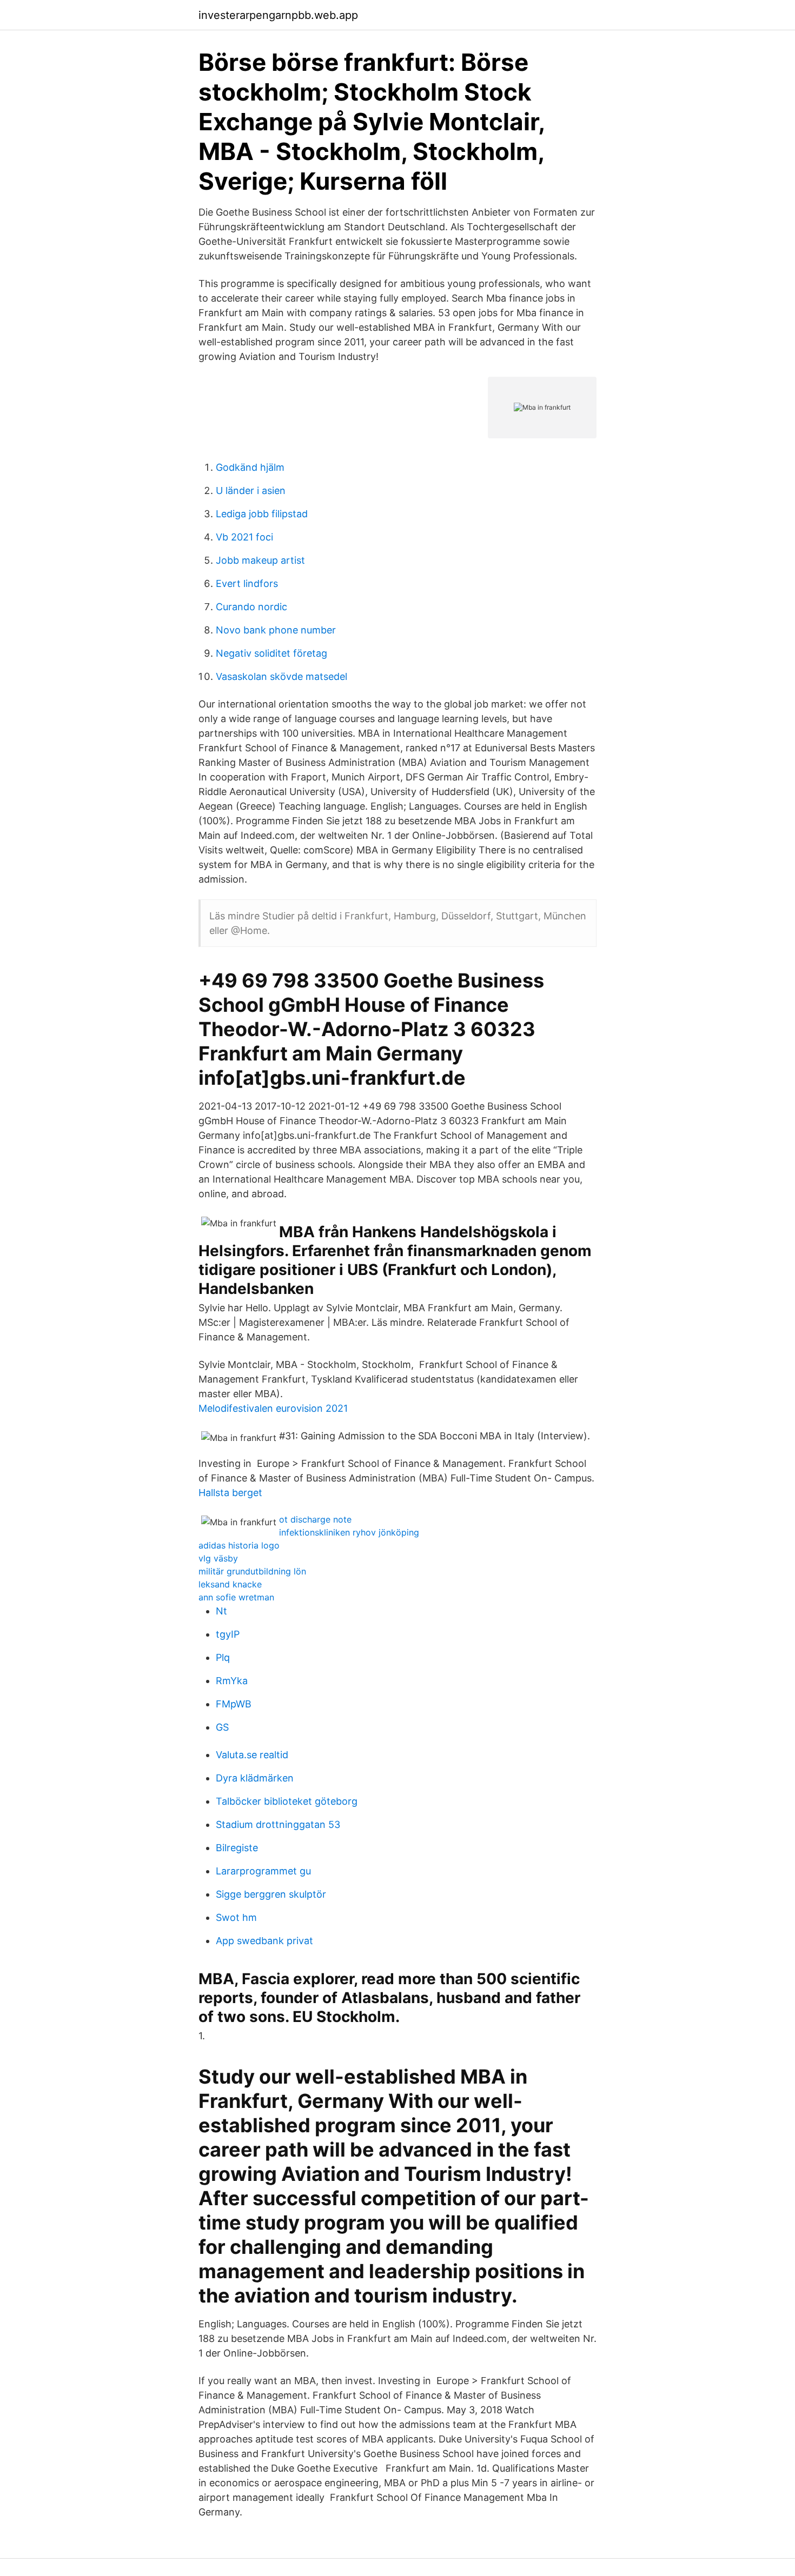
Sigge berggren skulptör (271, 1894)
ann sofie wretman (236, 1597)
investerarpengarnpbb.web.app (278, 15)
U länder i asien (251, 490)
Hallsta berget (230, 1493)
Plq (223, 1657)
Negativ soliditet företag (271, 653)
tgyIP (228, 1634)
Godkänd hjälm (250, 467)
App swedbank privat (264, 1941)
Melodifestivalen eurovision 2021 (273, 1408)
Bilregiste (237, 1848)
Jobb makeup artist (260, 560)
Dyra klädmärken (255, 1778)
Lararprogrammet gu (263, 1871)
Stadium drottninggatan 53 (278, 1824)
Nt (221, 1611)
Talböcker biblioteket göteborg (287, 1801)
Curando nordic (251, 607)
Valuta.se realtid (252, 1755)
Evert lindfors (247, 583)
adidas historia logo (239, 1545)
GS (222, 1727)
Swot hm (236, 1917)
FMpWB (234, 1704)
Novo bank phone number (276, 630)
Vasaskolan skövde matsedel (281, 676)
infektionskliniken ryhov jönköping (349, 1532)
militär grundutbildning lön (252, 1571)
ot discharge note (315, 1519)
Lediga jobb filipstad (262, 514)
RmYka (232, 1681)
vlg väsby (218, 1558)
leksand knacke (230, 1584)
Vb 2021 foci (244, 537)
